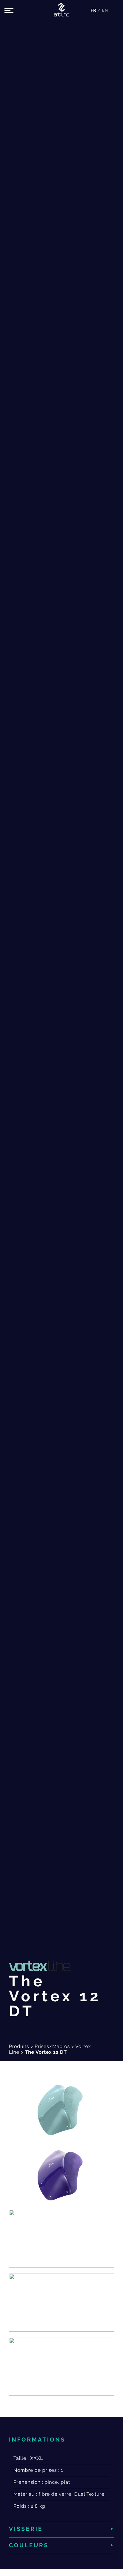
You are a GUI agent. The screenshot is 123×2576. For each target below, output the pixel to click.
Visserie (26, 2529)
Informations (37, 2440)
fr (94, 10)
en (105, 10)
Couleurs (29, 2545)
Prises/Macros (52, 2046)
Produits (19, 2046)
